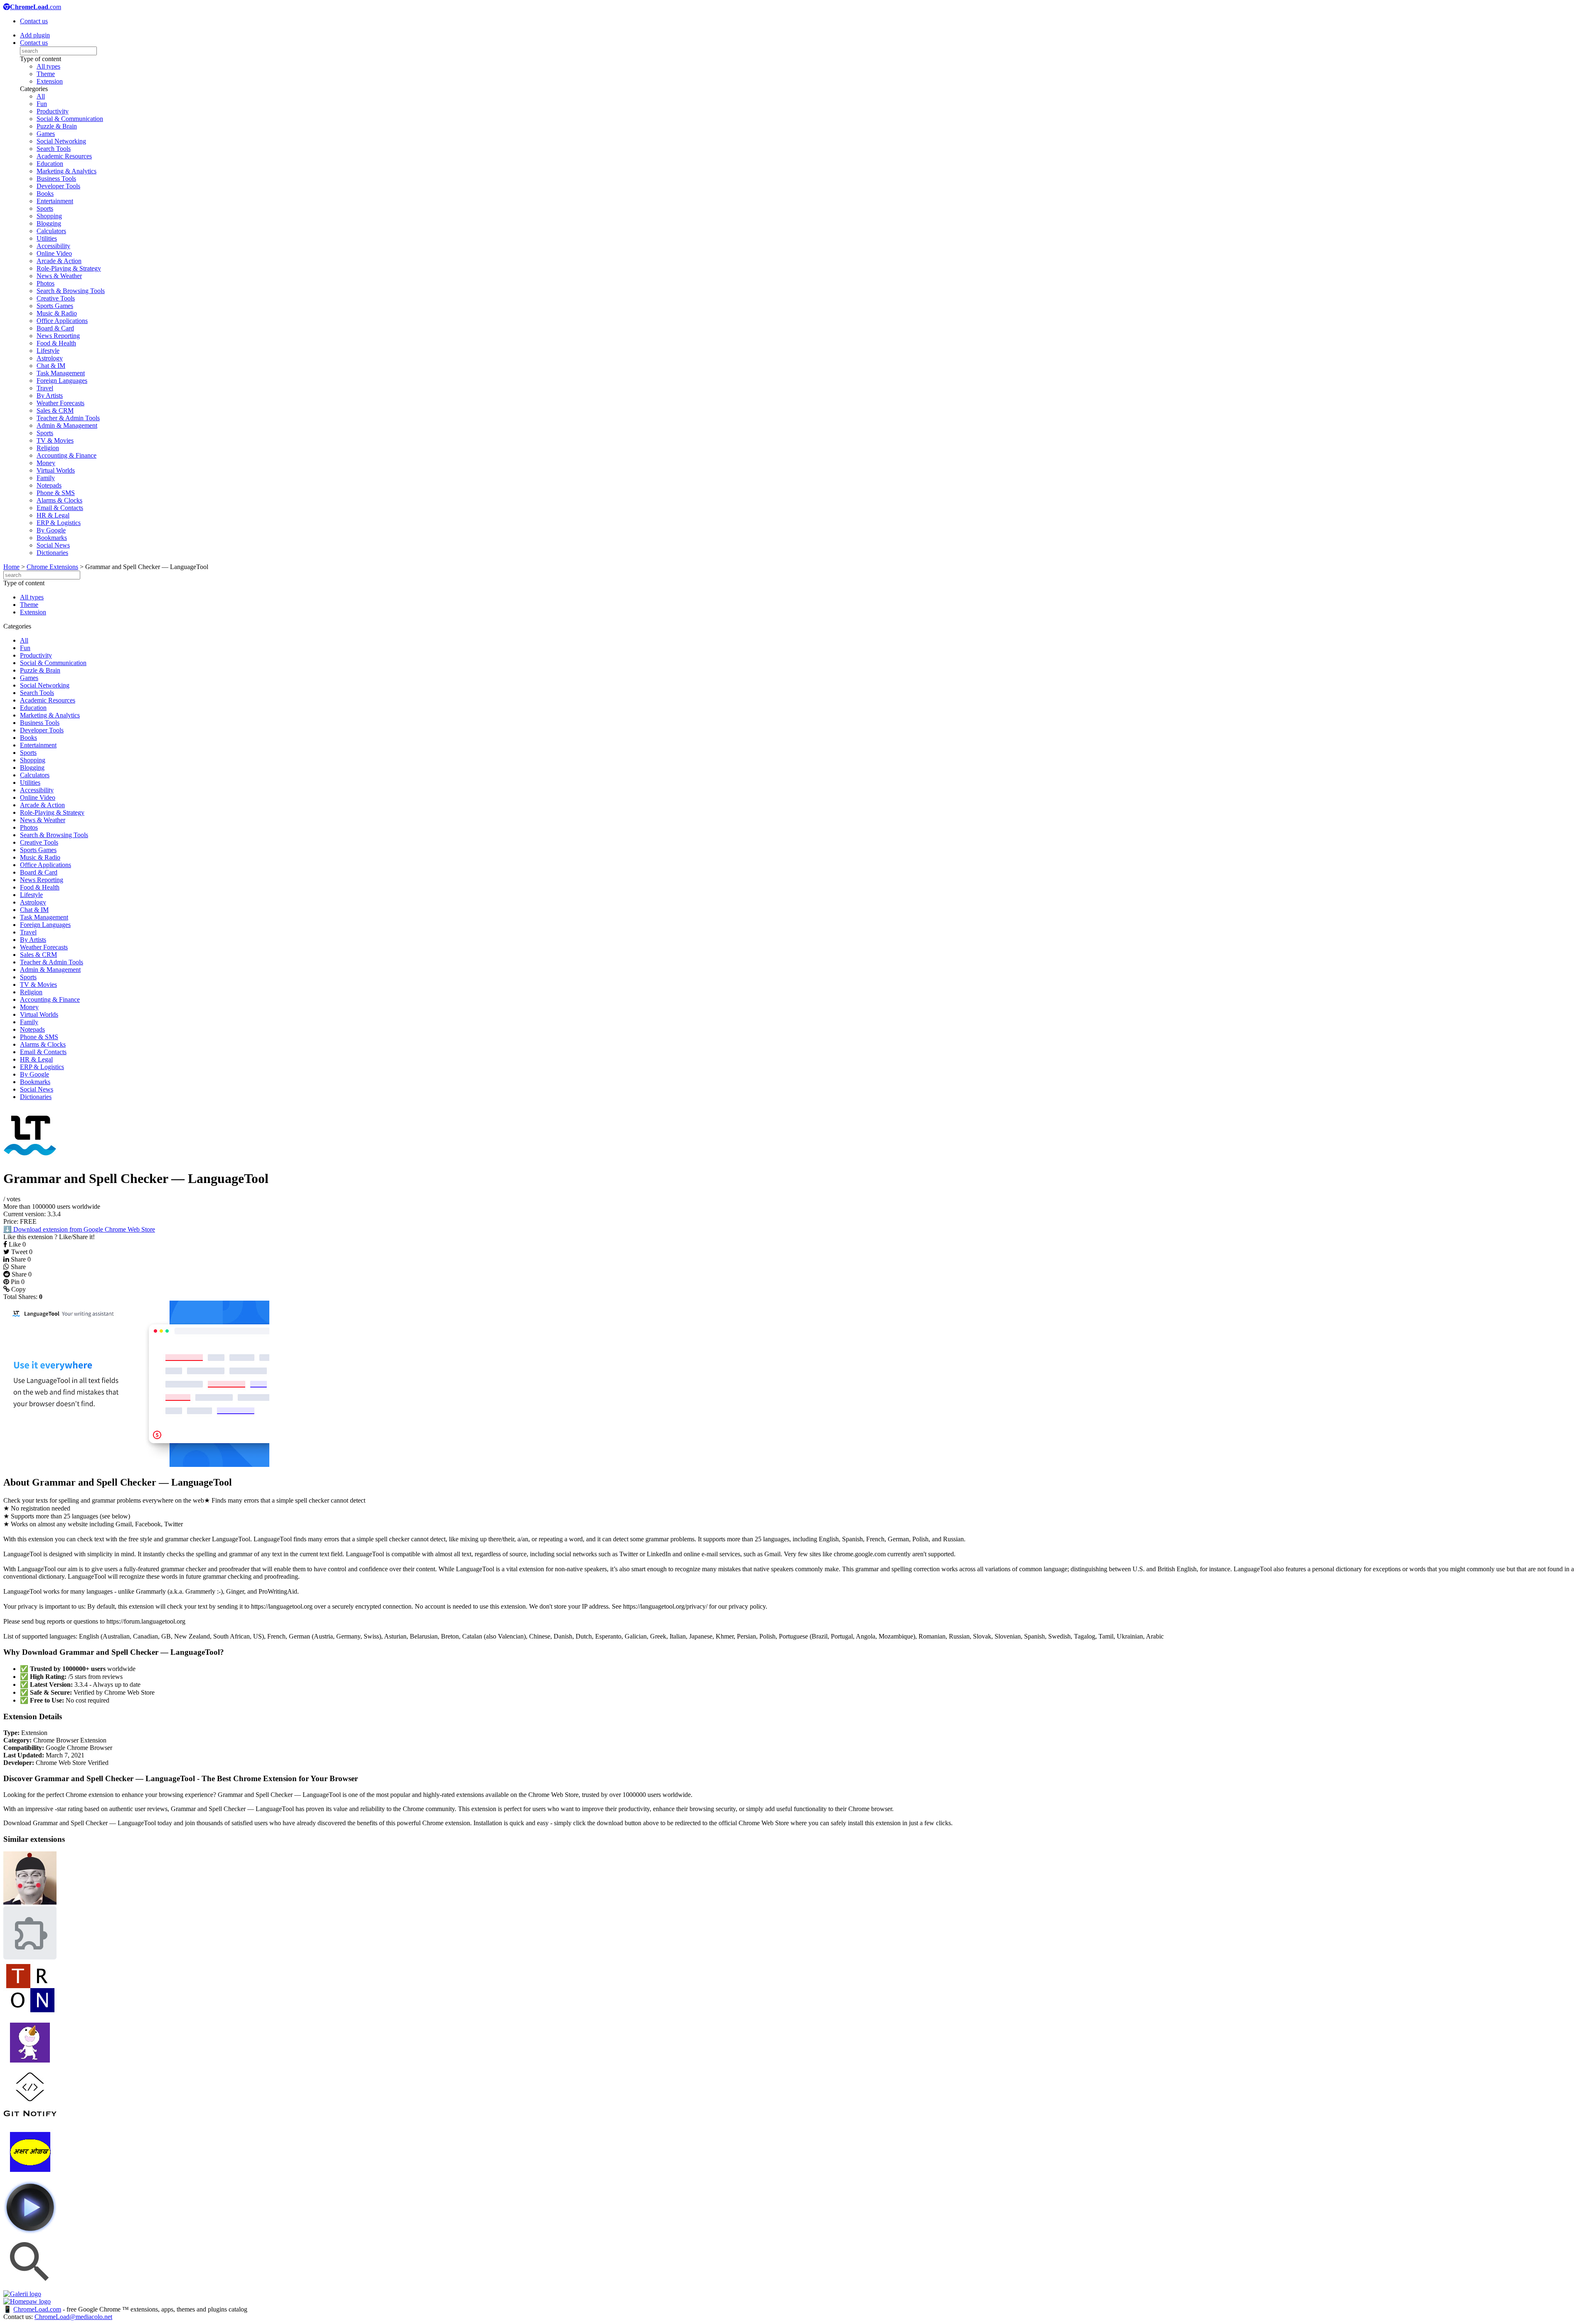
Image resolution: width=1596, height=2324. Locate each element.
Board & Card (55, 328)
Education (50, 164)
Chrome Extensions (52, 567)
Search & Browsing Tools (71, 291)
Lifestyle (48, 351)
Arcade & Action (59, 261)
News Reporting (58, 336)
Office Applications (62, 321)
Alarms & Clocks (59, 500)
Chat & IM (51, 366)
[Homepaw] (27, 2301)
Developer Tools (58, 186)
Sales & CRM (55, 410)
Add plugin (35, 35)
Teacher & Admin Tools (68, 418)
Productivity (53, 111)
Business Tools (56, 179)
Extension (50, 81)
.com (36, 7)
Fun (42, 104)
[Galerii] (22, 2294)
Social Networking (61, 141)
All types (48, 66)
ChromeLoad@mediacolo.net (73, 2317)
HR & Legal (53, 515)
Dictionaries (52, 553)
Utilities (47, 238)
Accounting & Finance (66, 455)
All (41, 96)
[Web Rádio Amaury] (30, 2232)
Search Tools (54, 149)
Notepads (49, 485)
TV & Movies (55, 440)
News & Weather (59, 276)
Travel (45, 388)
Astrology (50, 358)
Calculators (51, 231)
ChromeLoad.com (37, 2309)
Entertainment (55, 201)
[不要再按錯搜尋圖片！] (30, 2286)
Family (46, 478)
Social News (53, 545)
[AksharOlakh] (30, 2177)
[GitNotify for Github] (30, 2122)
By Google (51, 530)
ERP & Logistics (59, 523)
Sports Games (55, 306)
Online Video (54, 253)
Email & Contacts (60, 508)
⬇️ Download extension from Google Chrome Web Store (79, 1229)
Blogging (49, 223)
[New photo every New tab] (30, 1957)
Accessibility (53, 246)
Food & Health (56, 343)
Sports (45, 208)
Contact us (34, 21)
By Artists (50, 396)
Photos (46, 283)
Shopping (49, 216)
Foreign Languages (62, 381)
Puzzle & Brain (57, 126)
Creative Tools (56, 298)
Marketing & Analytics (66, 171)
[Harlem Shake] (30, 2067)
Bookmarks (52, 538)
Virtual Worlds (56, 470)
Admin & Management (67, 425)
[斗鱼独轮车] (30, 1902)
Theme (46, 74)
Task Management (61, 373)
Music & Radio (57, 313)
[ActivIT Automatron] (30, 2012)
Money (46, 463)
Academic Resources (64, 156)
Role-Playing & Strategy (69, 268)
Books (45, 193)
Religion (48, 448)
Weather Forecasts (60, 403)
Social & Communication (70, 119)
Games (46, 134)
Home (11, 567)
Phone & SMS (56, 493)
